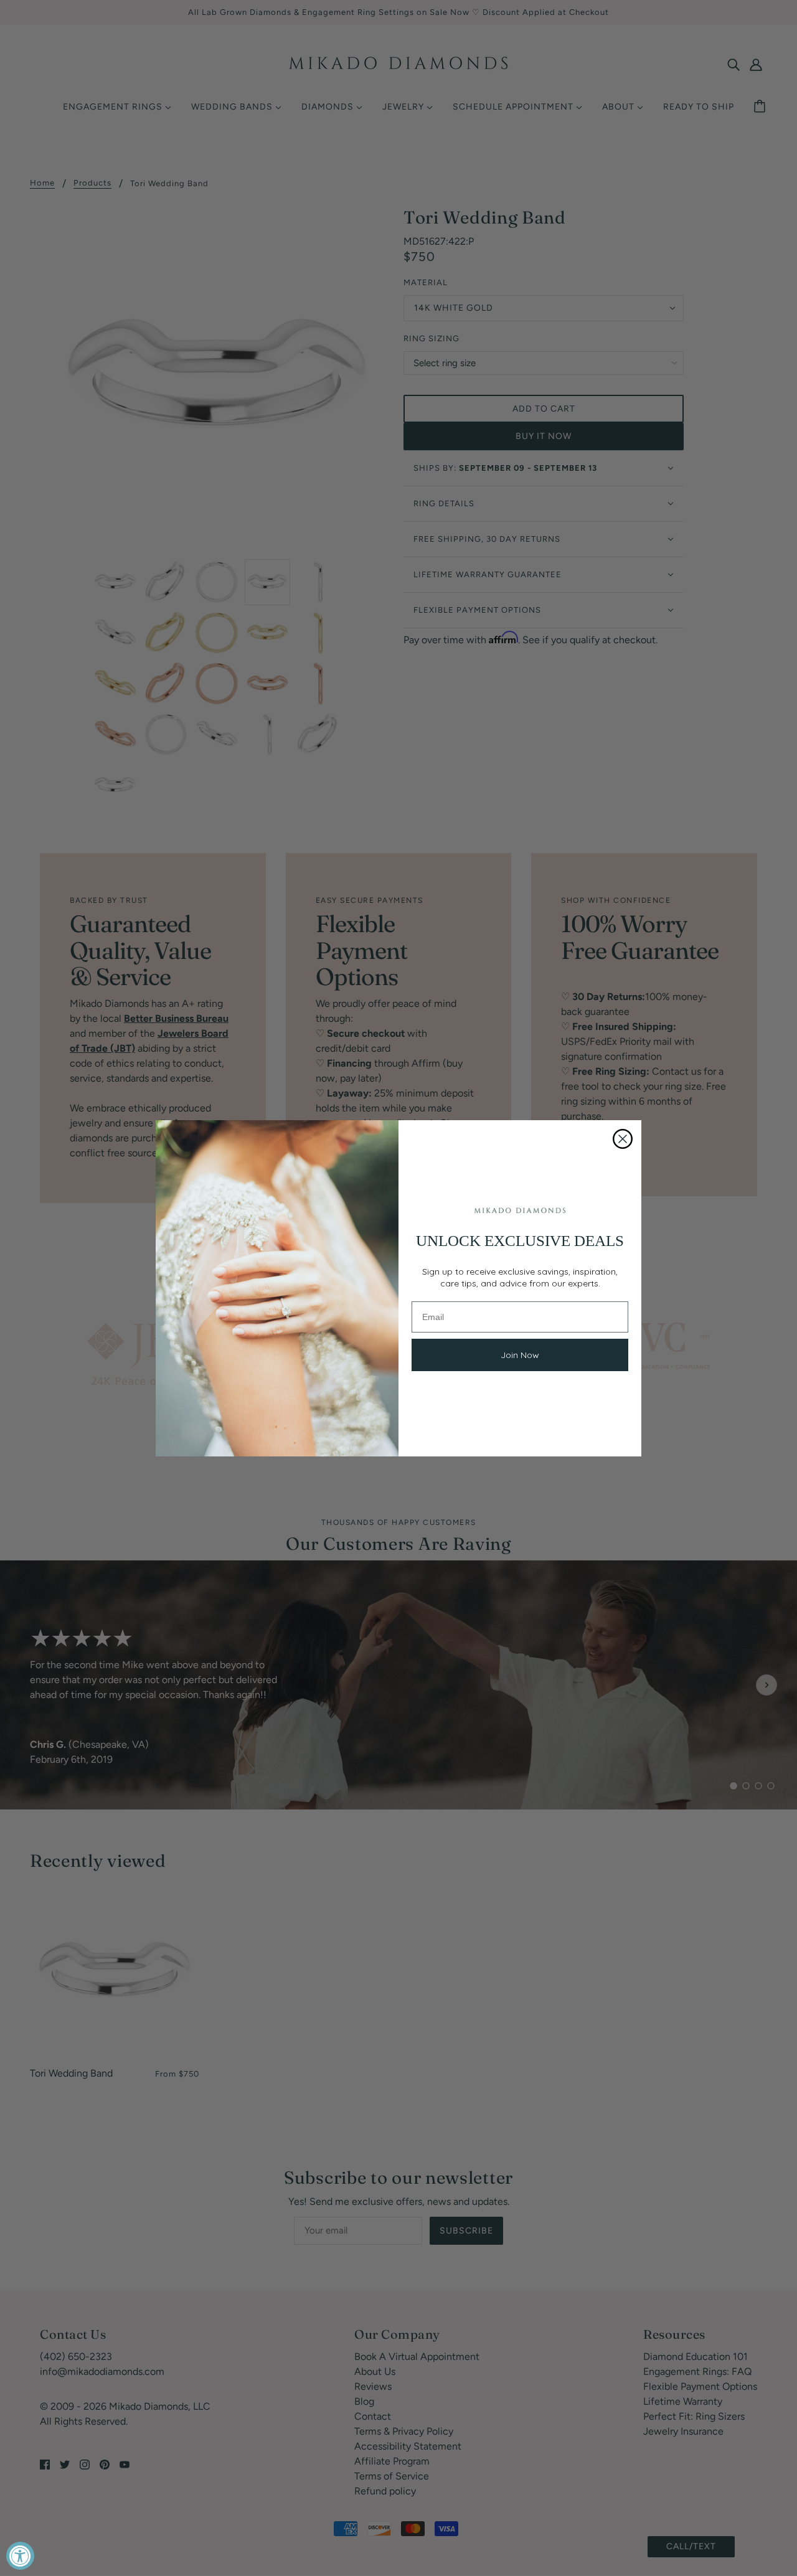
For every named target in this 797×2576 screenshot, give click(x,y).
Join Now (520, 1355)
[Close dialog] (623, 1139)
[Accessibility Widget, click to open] (20, 2556)
